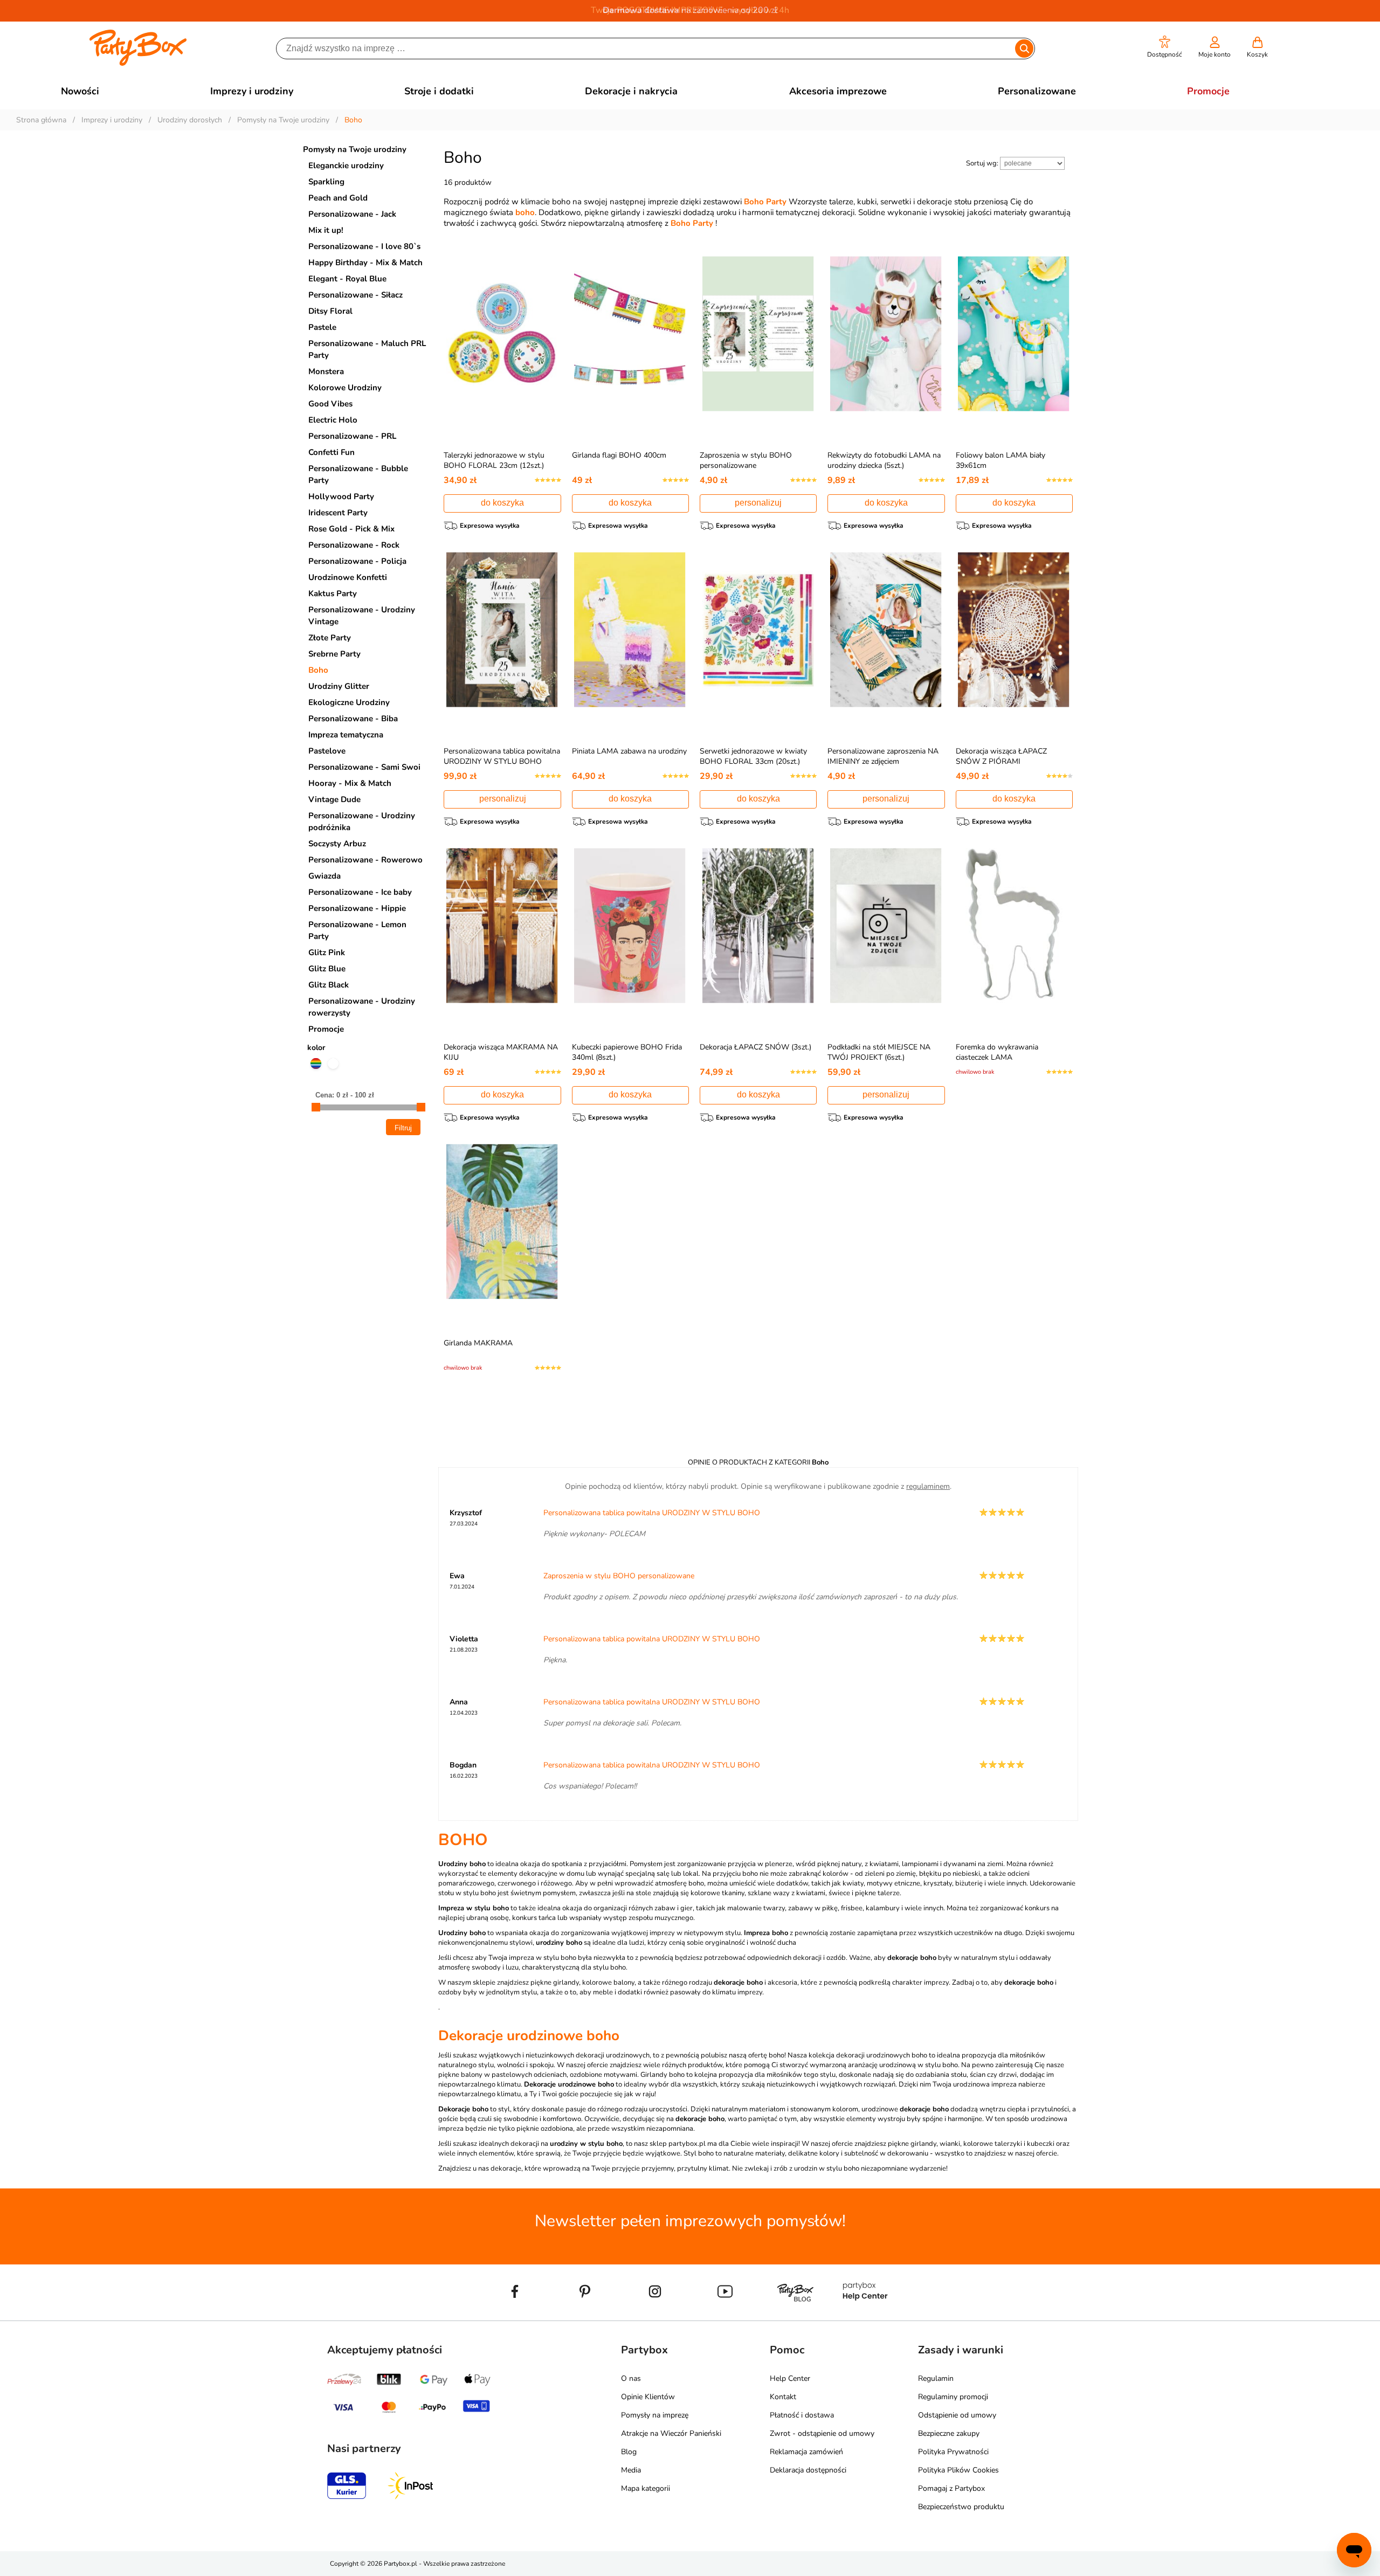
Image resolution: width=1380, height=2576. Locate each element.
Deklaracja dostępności (808, 2470)
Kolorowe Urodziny (345, 388)
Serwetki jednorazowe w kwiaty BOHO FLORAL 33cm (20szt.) (753, 756)
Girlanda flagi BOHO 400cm (619, 455)
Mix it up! (326, 230)
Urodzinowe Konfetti (348, 577)
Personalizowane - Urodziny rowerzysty (362, 1007)
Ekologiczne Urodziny (349, 702)
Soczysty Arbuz (337, 844)
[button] (1165, 47)
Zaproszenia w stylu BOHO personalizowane (746, 460)
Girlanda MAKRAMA (478, 1343)
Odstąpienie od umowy (957, 2415)
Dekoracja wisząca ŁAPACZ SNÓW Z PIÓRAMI (1001, 756)
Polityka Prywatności (953, 2452)
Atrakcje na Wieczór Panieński (671, 2433)
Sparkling (326, 182)
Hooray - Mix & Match (350, 783)
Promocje (326, 1029)
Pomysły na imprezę (655, 2415)
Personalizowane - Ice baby (360, 892)
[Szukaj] (1024, 49)
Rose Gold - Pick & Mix (351, 529)
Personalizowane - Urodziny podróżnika (362, 821)
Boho (318, 670)
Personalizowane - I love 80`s (364, 246)
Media (631, 2470)
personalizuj (758, 503)
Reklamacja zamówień (806, 2452)
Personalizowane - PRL (352, 436)
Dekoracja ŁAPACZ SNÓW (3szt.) (755, 1047)
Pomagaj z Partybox (951, 2488)
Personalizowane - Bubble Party (358, 474)
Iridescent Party (338, 513)
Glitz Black (329, 985)
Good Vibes (330, 404)
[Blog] (795, 2316)
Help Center (790, 2378)
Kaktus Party (333, 593)
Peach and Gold (338, 198)
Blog (629, 2452)
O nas (631, 2378)
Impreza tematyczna (346, 735)
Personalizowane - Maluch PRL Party (367, 349)
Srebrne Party (334, 654)
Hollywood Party (341, 496)
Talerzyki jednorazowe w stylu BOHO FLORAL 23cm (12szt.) (494, 460)
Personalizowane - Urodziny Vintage (362, 616)
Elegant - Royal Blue (347, 279)
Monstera (326, 371)
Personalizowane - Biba (353, 719)
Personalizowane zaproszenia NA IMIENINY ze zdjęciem (883, 756)
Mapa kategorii (646, 2488)
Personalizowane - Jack (352, 214)
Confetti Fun (332, 452)
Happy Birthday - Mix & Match (365, 263)
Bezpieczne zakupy (949, 2433)
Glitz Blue (327, 969)
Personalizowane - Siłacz (356, 295)
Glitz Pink (327, 952)
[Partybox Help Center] (865, 2316)
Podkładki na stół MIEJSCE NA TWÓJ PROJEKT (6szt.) (879, 1052)
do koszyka (502, 503)
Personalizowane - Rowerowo (365, 860)
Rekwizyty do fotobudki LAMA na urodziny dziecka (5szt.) (884, 460)
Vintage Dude (334, 799)
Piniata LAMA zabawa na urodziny (629, 751)
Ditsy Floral (330, 311)
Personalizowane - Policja (357, 561)
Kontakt (783, 2397)
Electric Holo (333, 420)
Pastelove (327, 751)
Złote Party (330, 638)
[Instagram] (655, 2316)
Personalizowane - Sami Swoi (364, 767)
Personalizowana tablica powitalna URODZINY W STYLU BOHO (502, 756)
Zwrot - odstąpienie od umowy (822, 2433)
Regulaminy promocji (953, 2397)
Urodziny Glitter (339, 686)
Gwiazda (325, 876)
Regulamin (936, 2378)
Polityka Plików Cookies (958, 2470)
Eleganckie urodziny (346, 165)
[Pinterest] (585, 2316)
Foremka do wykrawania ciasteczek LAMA (997, 1052)
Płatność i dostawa (802, 2415)
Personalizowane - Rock (354, 545)
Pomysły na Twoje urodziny (355, 149)
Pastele (322, 327)
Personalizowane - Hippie (357, 908)
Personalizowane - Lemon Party (357, 930)
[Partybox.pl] (138, 64)
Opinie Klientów (648, 2397)
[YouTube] (725, 2316)
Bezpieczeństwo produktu (961, 2507)
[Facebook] (515, 2316)
